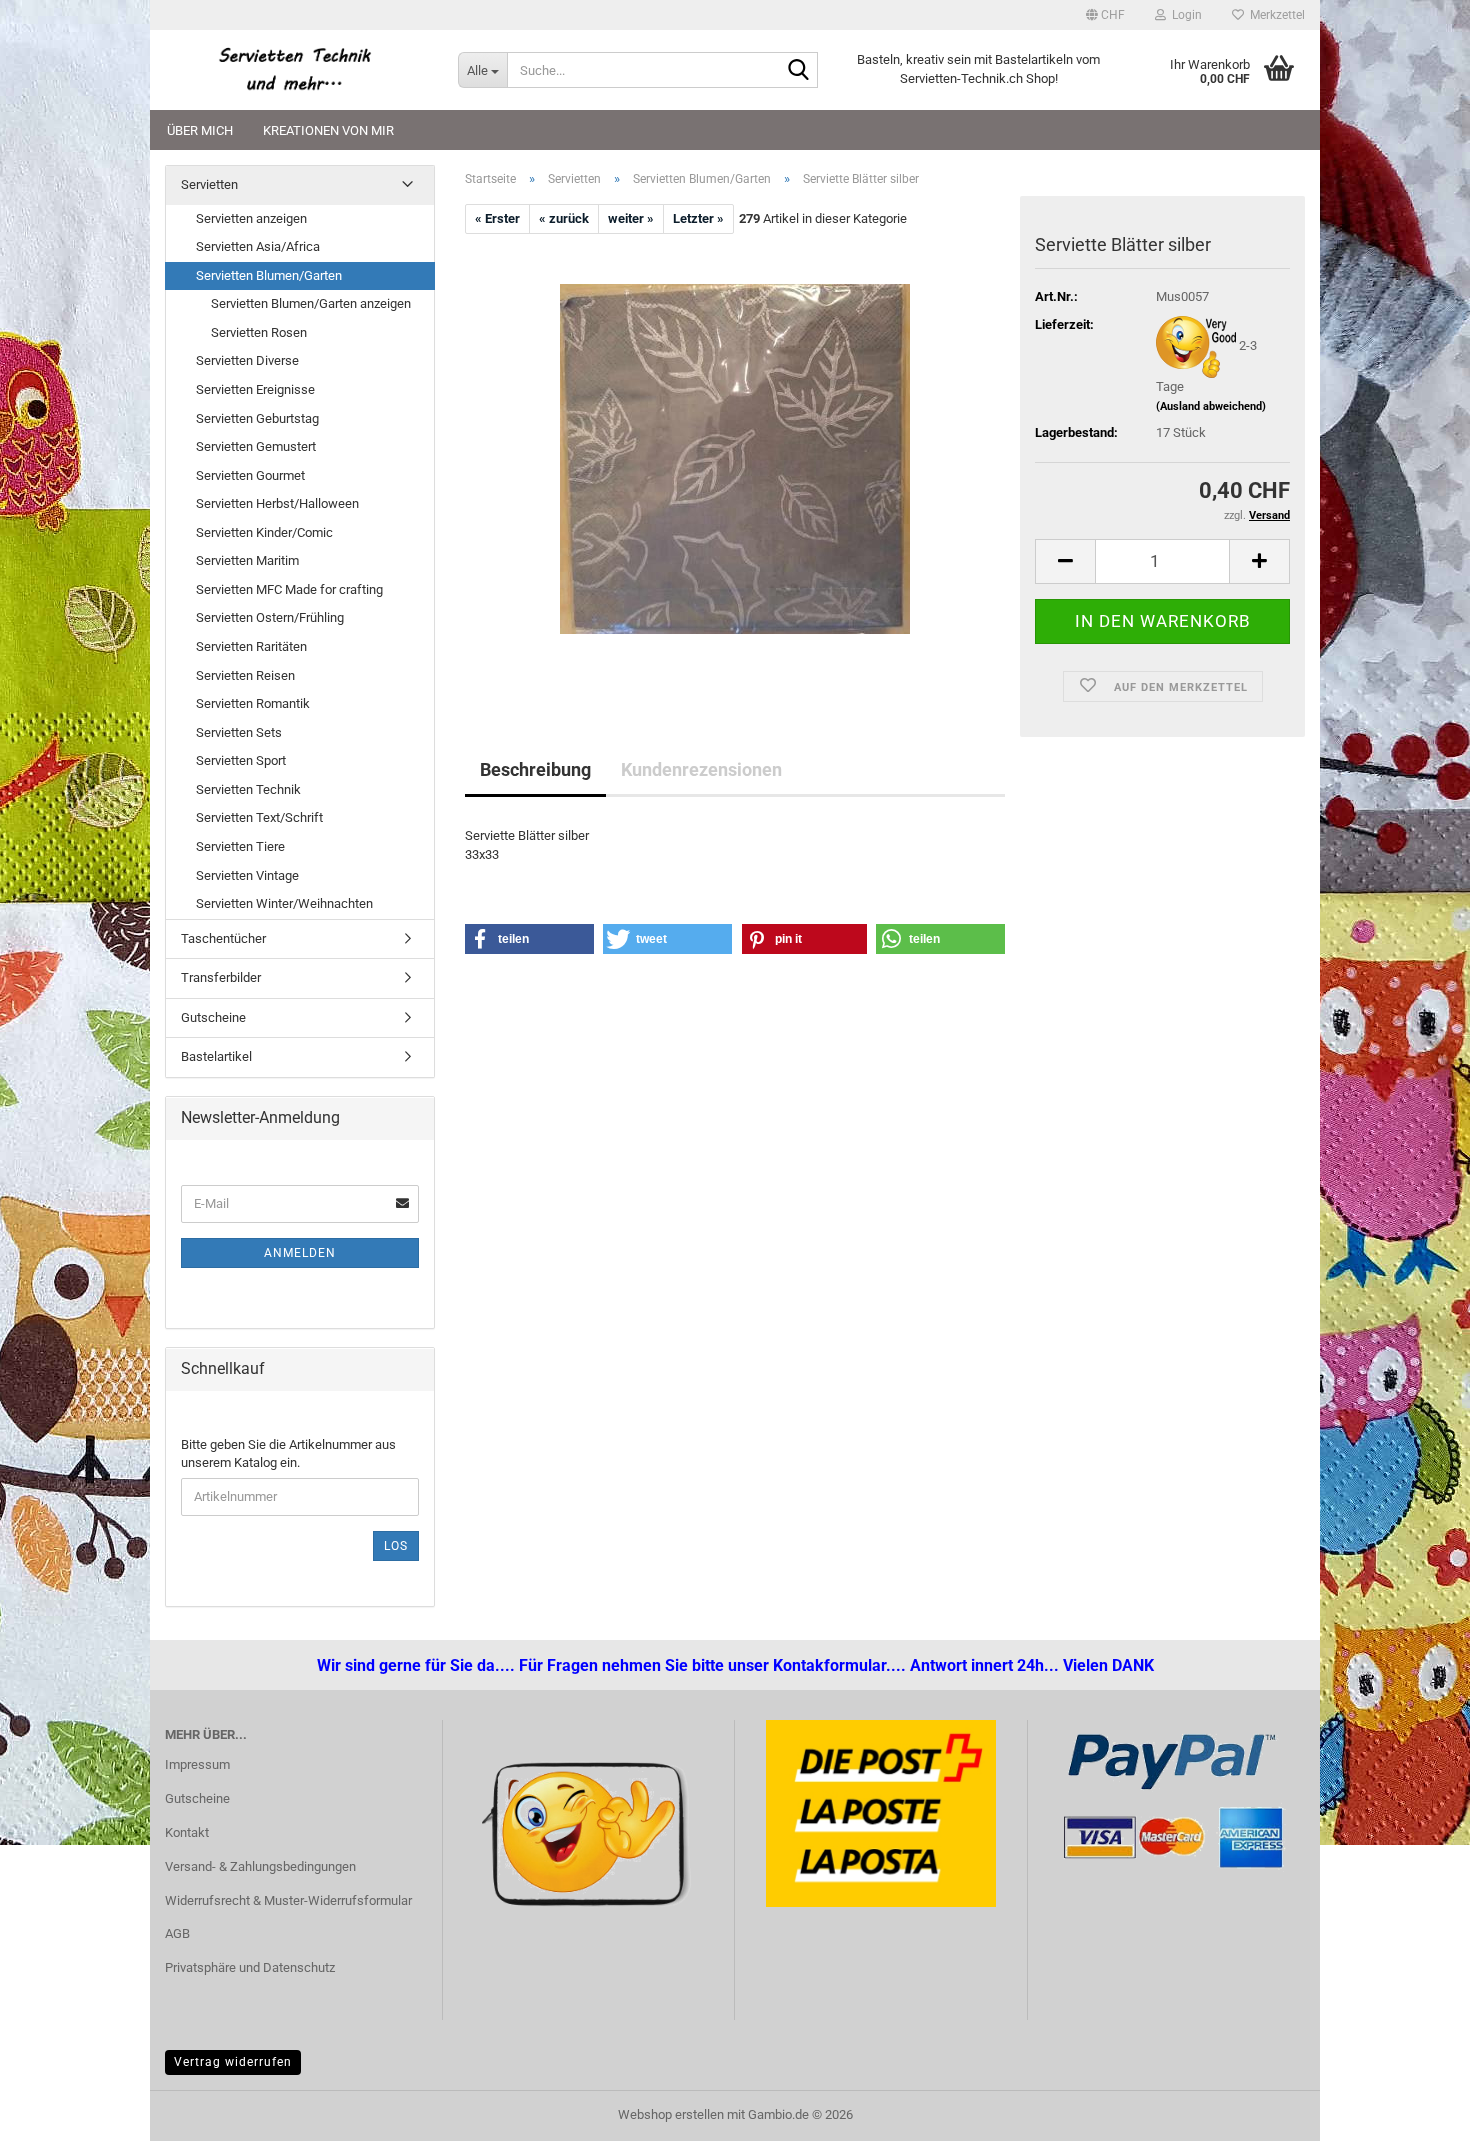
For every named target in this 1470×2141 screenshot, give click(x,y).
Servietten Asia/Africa (258, 246)
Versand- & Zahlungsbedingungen (260, 1866)
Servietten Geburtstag (257, 418)
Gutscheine (213, 1017)
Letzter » (698, 218)
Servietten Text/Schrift (259, 817)
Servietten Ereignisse (255, 389)
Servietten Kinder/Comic (264, 532)
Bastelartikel (216, 1056)
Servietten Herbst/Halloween (277, 503)
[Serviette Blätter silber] (735, 458)
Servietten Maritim (247, 560)
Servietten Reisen (245, 675)
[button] (1105, 15)
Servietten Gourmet (250, 475)
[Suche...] (799, 71)
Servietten (209, 184)
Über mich (200, 130)
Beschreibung (535, 769)
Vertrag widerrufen (233, 2062)
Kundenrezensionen (701, 769)
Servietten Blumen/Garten (269, 275)
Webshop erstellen (671, 2114)
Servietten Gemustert (256, 446)
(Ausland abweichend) (1211, 406)
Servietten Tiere (240, 846)
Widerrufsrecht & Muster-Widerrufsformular (288, 1900)
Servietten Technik (248, 789)
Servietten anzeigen (251, 218)
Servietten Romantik (253, 703)
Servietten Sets (239, 732)
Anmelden (300, 1253)
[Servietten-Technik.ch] (296, 70)
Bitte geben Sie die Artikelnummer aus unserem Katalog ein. (288, 1454)
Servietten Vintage (247, 875)
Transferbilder (221, 977)
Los (396, 1546)
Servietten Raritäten (251, 646)
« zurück (564, 218)
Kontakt (187, 1832)
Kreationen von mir (328, 130)
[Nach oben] (55, 2111)
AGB (177, 1933)
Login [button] (1184, 15)
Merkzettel (1274, 15)
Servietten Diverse (247, 360)
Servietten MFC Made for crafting (289, 589)
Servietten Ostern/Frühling (270, 617)
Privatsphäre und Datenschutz (250, 1967)
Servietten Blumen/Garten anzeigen (311, 303)
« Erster (497, 218)
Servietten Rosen (259, 332)
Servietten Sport (241, 760)
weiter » (631, 218)
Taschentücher (223, 938)
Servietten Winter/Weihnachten (284, 903)
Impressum (197, 1764)
